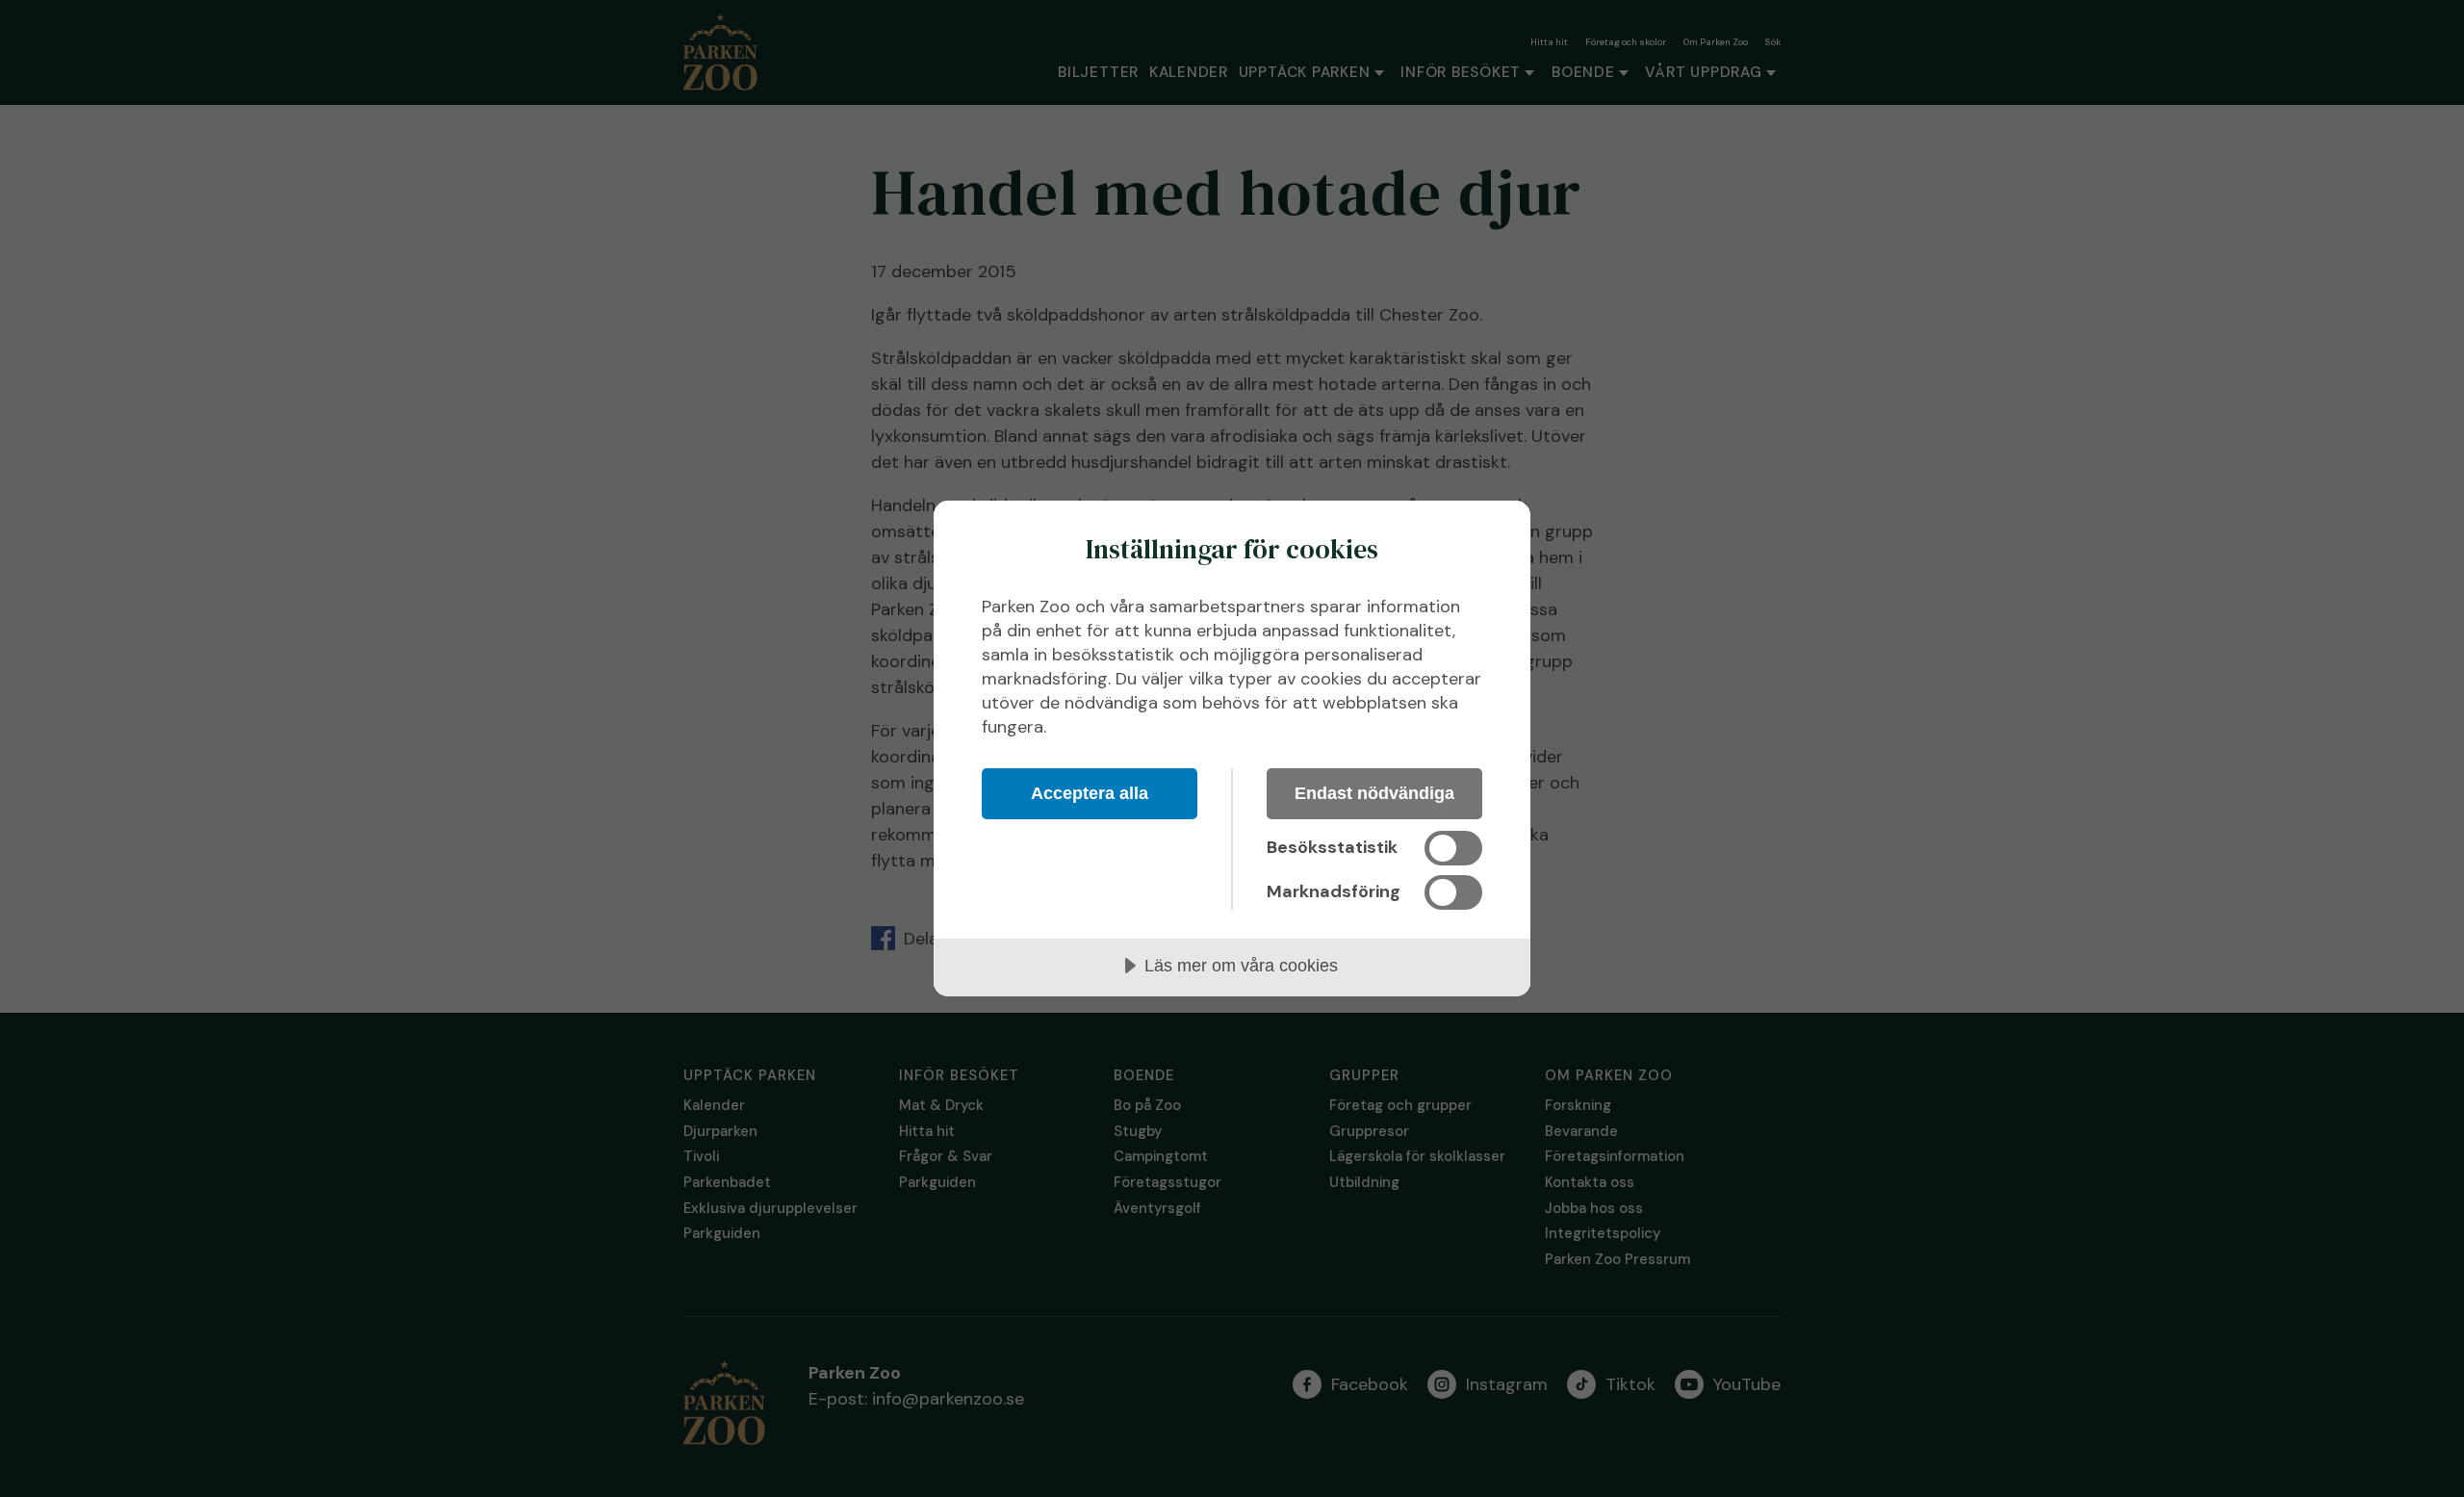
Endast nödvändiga (1374, 793)
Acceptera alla (1090, 793)
